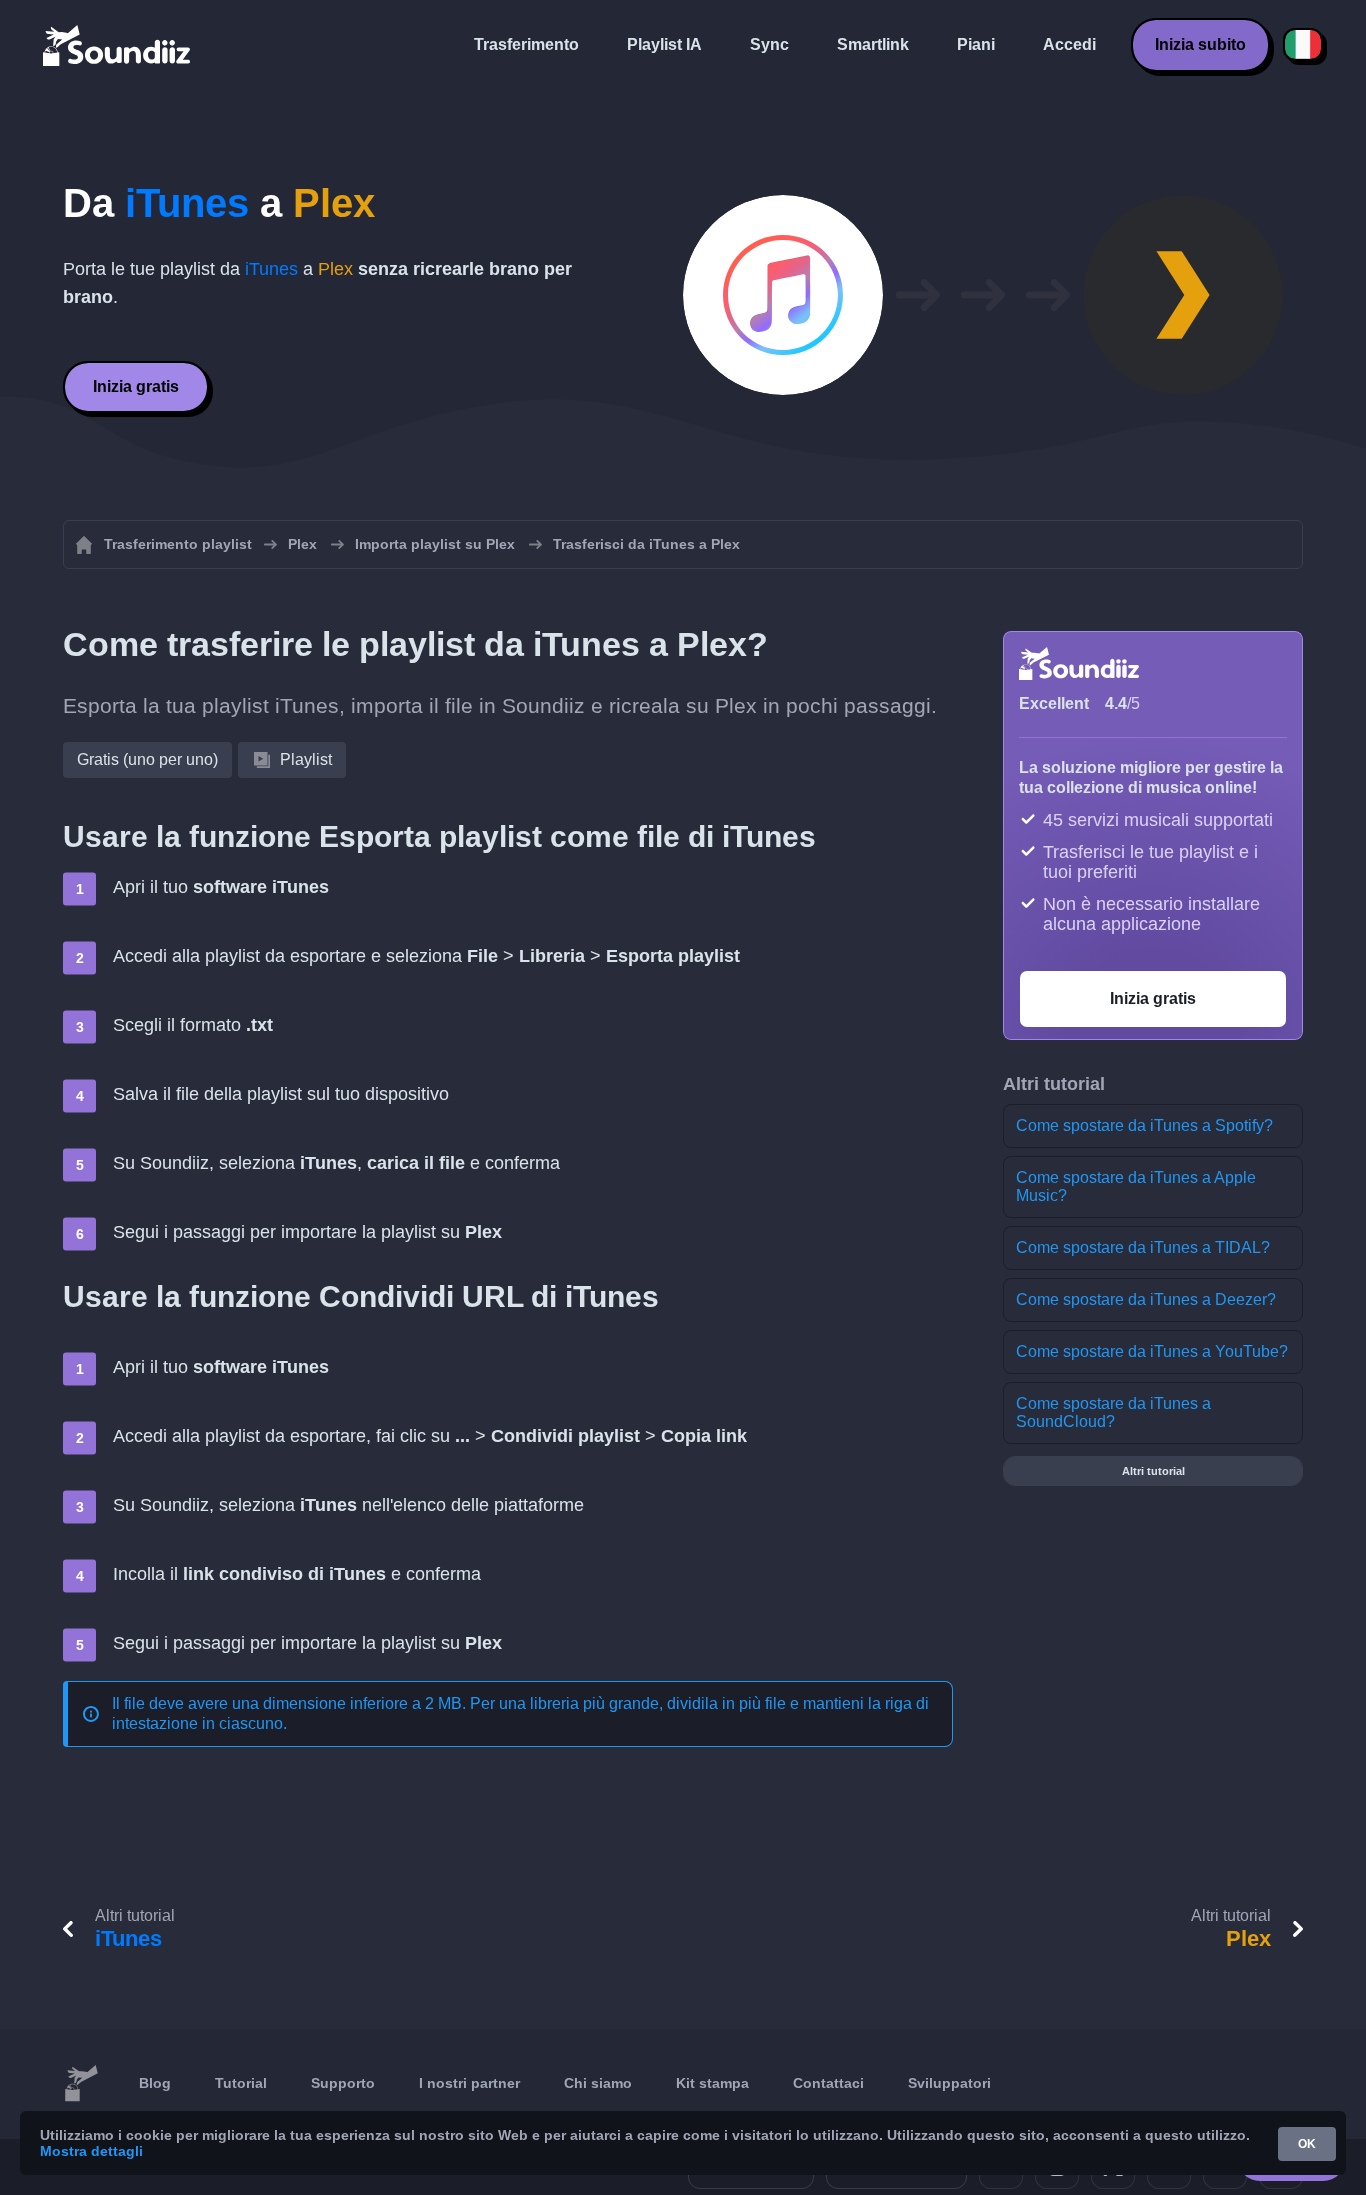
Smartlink (873, 44)
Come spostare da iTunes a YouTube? (1152, 1351)
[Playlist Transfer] (118, 45)
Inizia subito (1200, 44)
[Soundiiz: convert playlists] (81, 2084)
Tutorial (241, 2083)
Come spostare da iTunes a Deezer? (1146, 1299)
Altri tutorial (1153, 1471)
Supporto (343, 2083)
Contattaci (828, 2083)
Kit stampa (712, 2083)
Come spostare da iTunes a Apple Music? (1136, 1186)
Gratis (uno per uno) (147, 759)
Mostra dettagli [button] (91, 2151)
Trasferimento (526, 44)
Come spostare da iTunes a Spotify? (1144, 1125)
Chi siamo (598, 2083)
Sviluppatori (949, 2083)
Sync (769, 44)
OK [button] (1307, 2144)
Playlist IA (664, 44)
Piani (976, 44)
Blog (155, 2083)
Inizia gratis (136, 386)
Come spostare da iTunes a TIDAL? (1143, 1247)
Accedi (1069, 44)
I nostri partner (469, 2083)
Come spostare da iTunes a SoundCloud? (1113, 1412)
